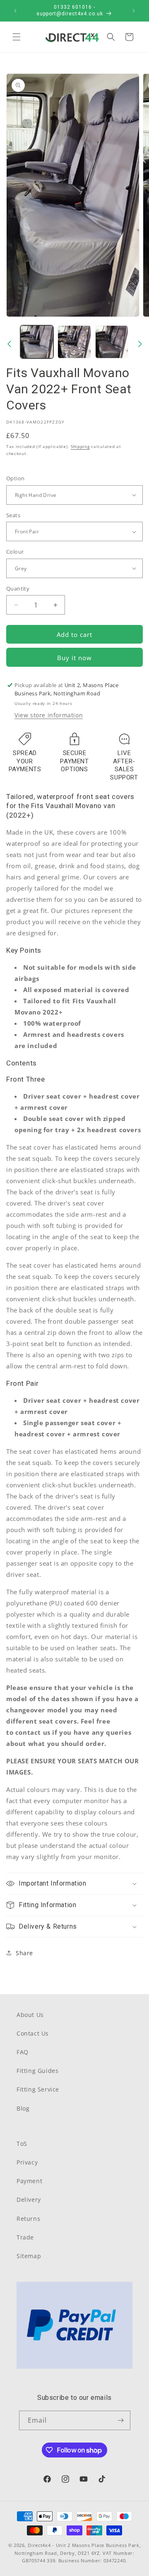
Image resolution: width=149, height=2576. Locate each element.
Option (15, 478)
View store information (49, 715)
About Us (30, 2015)
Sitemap (29, 2256)
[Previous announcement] (15, 11)
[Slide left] (9, 344)
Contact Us (33, 2033)
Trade (25, 2237)
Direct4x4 (39, 2545)
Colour (15, 552)
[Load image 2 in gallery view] (74, 342)
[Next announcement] (134, 11)
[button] (17, 37)
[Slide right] (140, 344)
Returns (28, 2219)
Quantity (18, 588)
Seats (13, 515)
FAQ (23, 2052)
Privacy (27, 2162)
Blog (23, 2108)
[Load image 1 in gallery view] (37, 342)
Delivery (29, 2200)
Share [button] (24, 1953)
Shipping (80, 446)
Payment (29, 2181)
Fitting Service (38, 2089)
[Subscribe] (121, 2420)
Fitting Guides (37, 2071)
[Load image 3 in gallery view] (112, 342)
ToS (22, 2144)
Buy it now (74, 658)
